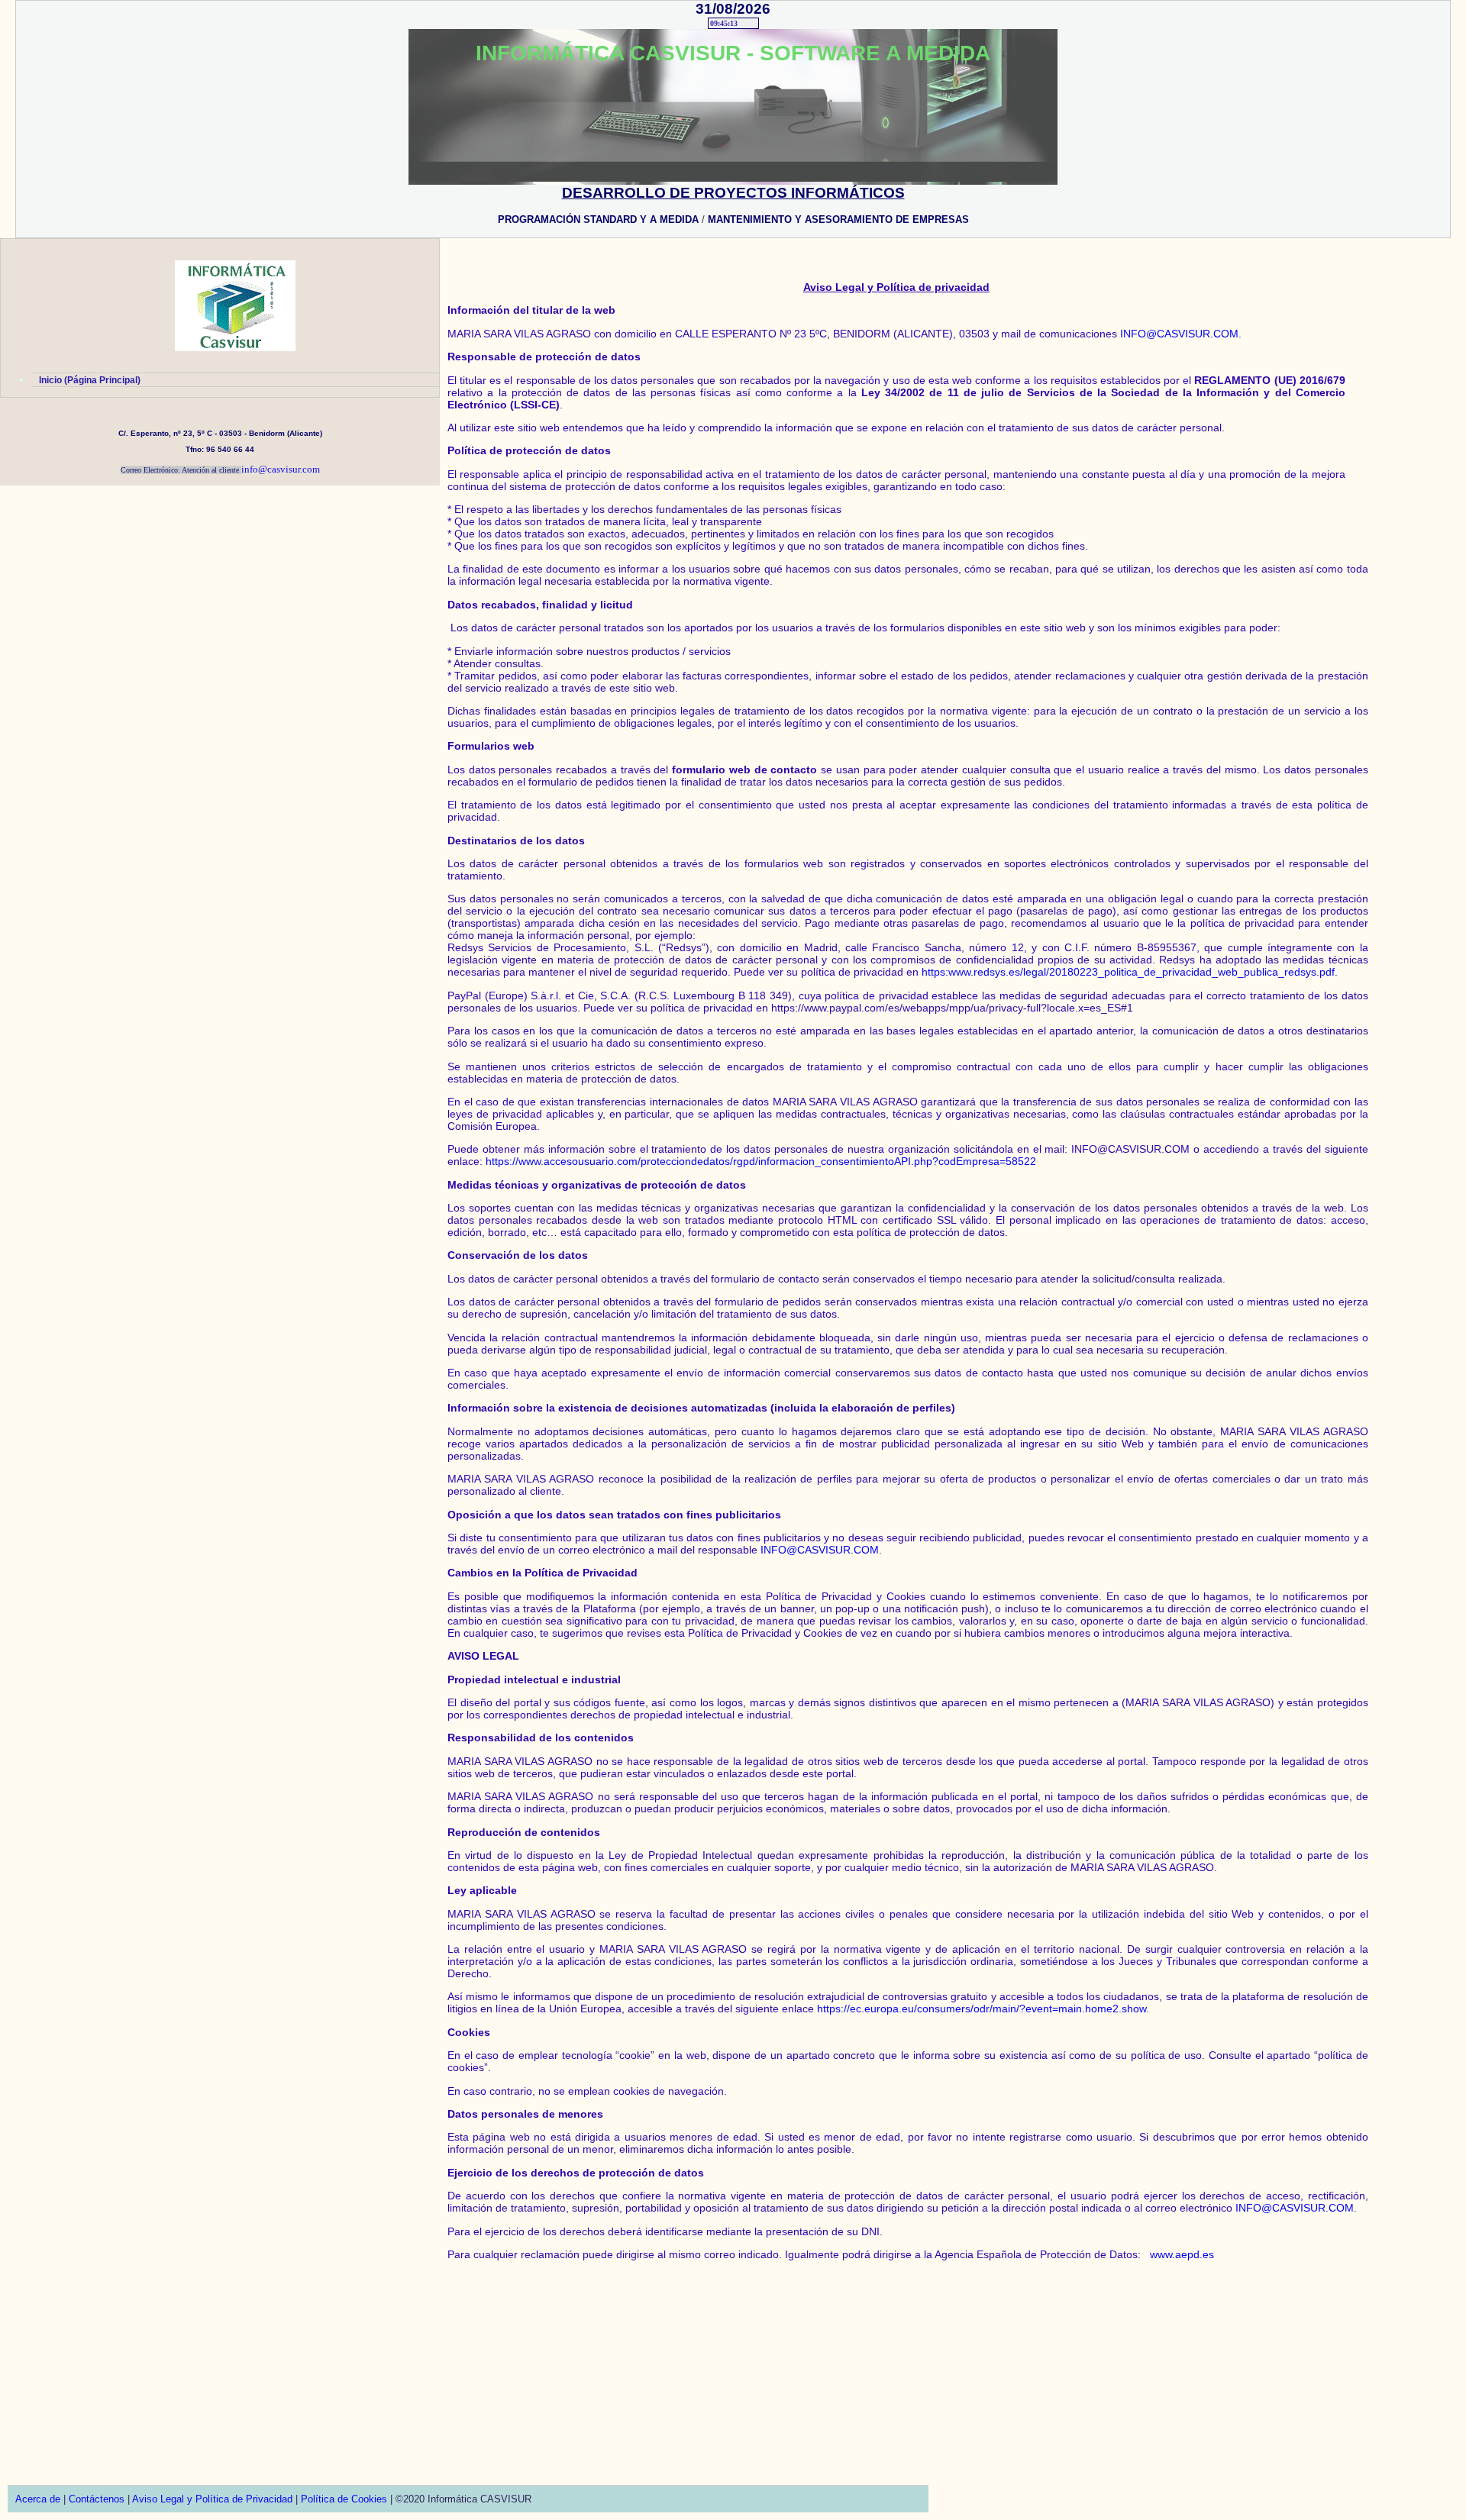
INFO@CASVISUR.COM (1179, 334)
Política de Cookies (344, 2499)
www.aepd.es (1182, 2254)
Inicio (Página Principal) (90, 380)
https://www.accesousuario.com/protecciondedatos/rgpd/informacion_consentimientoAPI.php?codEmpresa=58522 (761, 1161)
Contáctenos (97, 2499)
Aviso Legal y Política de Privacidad (212, 2499)
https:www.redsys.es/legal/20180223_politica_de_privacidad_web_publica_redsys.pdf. (1130, 972)
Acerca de (38, 2499)
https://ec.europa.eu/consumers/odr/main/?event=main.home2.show (982, 2009)
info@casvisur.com (281, 469)
